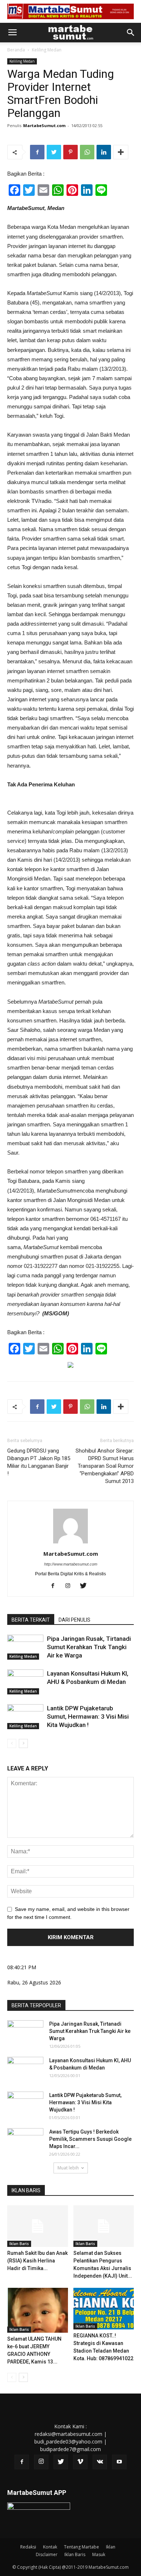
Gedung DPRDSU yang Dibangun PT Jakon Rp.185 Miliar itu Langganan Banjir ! (39, 1462)
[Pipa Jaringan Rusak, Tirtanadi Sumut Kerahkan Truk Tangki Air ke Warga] (25, 1647)
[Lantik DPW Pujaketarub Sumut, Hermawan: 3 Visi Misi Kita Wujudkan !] (25, 1717)
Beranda (16, 50)
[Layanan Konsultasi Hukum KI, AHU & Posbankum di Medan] (25, 1682)
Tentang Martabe (82, 2547)
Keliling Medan (47, 50)
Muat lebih (68, 2168)
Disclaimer (47, 2554)
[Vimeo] (80, 2462)
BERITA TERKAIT (31, 1620)
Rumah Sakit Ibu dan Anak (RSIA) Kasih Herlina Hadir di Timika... (37, 2261)
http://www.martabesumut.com (71, 1564)
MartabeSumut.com (44, 125)
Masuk (99, 2554)
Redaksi (28, 2547)
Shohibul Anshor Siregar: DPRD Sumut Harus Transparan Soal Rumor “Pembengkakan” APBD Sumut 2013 (105, 1466)
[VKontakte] (100, 2462)
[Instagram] (71, 1586)
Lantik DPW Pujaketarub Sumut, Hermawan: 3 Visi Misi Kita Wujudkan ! (88, 1716)
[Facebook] (55, 1586)
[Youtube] (119, 2462)
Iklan (111, 2547)
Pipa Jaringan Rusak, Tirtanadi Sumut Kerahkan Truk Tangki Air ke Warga (89, 1647)
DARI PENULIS (74, 1620)
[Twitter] (86, 1586)
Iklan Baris (19, 2244)
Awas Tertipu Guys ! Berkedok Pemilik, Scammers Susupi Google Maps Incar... (90, 2139)
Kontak (50, 2547)
